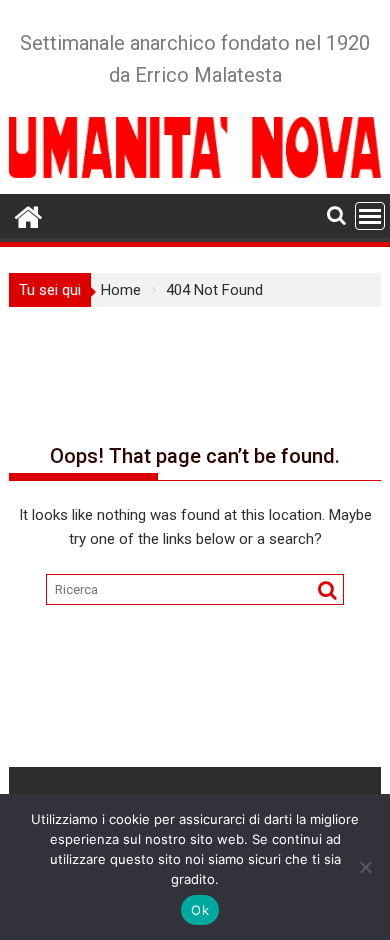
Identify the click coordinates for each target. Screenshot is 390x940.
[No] (365, 867)
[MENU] (370, 216)
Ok (200, 910)
